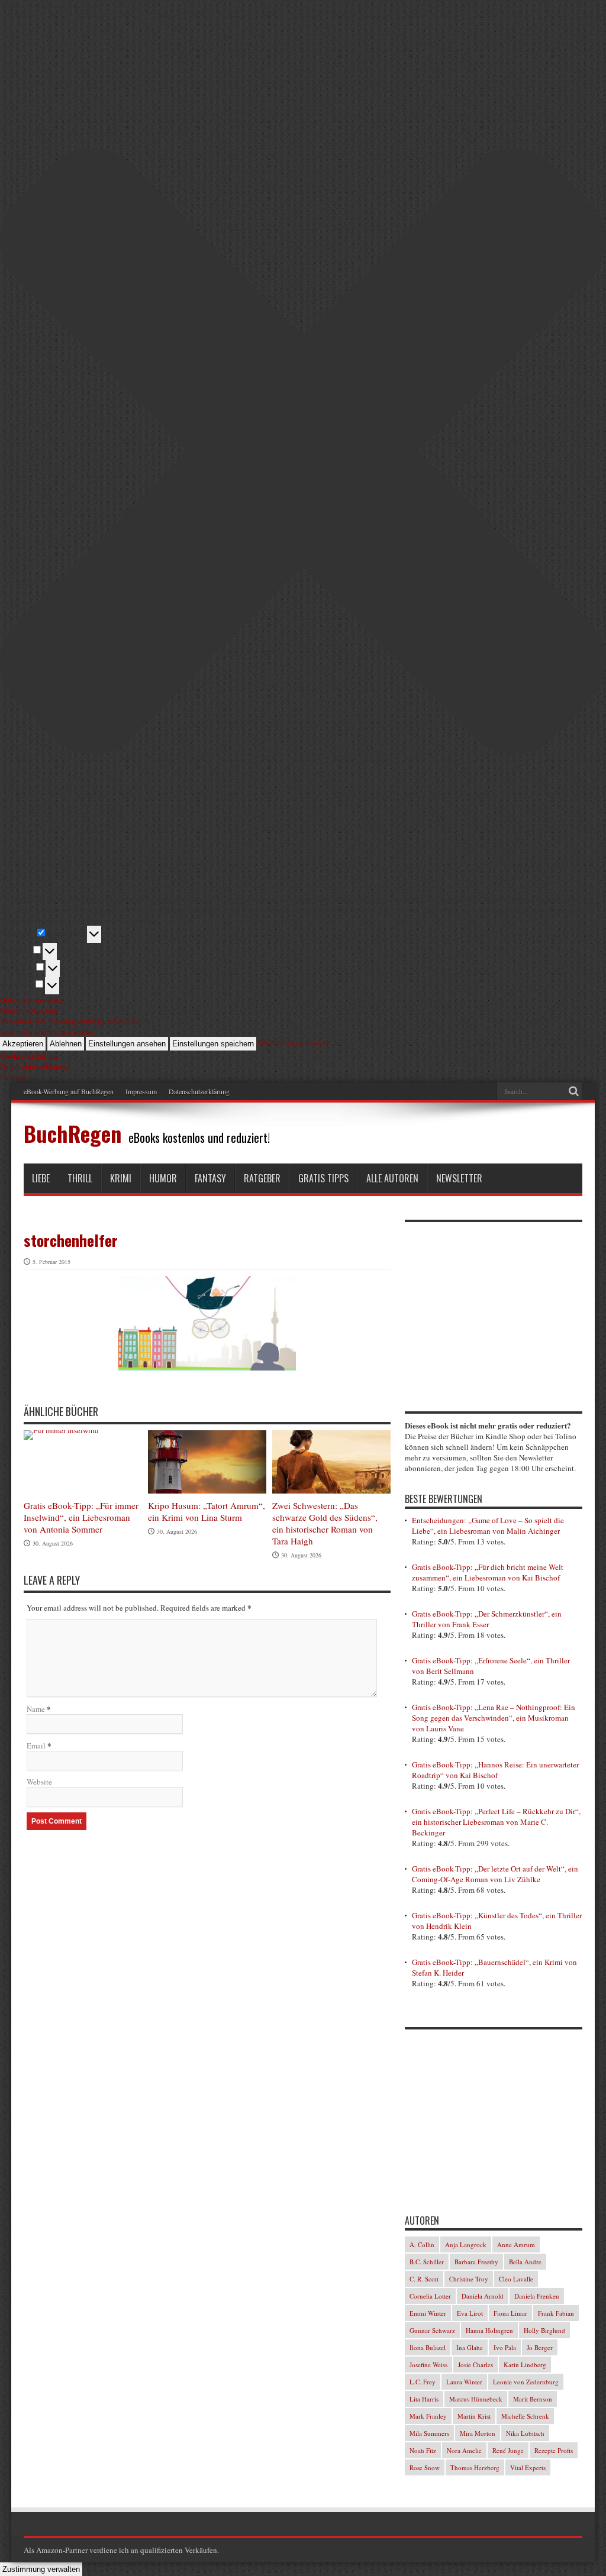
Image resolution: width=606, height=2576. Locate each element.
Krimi (121, 1178)
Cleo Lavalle (516, 2279)
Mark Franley (428, 2416)
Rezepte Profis (554, 2450)
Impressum (141, 1091)
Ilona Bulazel (428, 2347)
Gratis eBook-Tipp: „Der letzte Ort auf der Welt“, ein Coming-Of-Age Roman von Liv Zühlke (495, 1874)
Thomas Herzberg (475, 2467)
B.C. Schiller (427, 2262)
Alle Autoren (392, 1178)
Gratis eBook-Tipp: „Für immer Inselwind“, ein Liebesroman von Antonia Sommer (81, 1517)
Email (36, 1746)
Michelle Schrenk (525, 2416)
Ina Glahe (470, 2347)
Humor (163, 1178)
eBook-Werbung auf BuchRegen (69, 1091)
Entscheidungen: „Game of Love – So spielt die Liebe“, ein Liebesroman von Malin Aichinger (488, 1525)
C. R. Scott (424, 2279)
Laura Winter (464, 2382)
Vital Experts (528, 2467)
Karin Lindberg (525, 2365)
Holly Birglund (544, 2330)
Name (36, 1709)
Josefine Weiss (428, 2365)
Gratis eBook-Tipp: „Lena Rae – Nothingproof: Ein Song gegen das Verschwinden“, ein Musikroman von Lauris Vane (494, 1718)
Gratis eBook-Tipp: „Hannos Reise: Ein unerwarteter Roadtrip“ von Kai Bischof (495, 1770)
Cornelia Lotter (430, 2296)
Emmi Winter (428, 2313)
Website (39, 1782)
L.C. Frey (423, 2382)
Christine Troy (469, 2279)
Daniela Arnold (483, 2296)
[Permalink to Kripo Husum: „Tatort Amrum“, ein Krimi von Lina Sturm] (207, 1462)
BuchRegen (72, 1133)
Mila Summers (429, 2433)
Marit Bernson (533, 2399)
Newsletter (459, 1178)
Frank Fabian (556, 2313)
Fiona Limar (510, 2313)
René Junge (508, 2450)
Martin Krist (474, 2416)
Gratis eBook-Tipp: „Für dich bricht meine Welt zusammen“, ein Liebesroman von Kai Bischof (488, 1572)
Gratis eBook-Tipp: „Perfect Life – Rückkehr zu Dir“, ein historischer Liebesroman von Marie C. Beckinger (496, 1822)
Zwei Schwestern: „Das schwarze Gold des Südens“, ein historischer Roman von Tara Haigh (325, 1523)
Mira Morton (478, 2433)
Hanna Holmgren (489, 2330)
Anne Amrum (516, 2244)
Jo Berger (540, 2347)
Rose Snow (425, 2467)
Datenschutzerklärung (199, 1091)
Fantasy (210, 1178)
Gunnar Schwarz (432, 2330)
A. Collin (422, 2244)
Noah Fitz (423, 2450)
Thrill (80, 1178)
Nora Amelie (464, 2450)
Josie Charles (476, 2365)
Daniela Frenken (537, 2296)
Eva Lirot (470, 2313)
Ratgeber (262, 1178)
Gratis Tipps (323, 1178)
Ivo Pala (505, 2347)
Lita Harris (424, 2399)
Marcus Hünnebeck (476, 2399)
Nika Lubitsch (525, 2433)
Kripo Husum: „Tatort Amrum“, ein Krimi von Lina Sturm (207, 1511)
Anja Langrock (466, 2244)
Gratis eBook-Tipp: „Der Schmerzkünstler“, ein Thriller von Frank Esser (487, 1619)
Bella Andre (525, 2262)
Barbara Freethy (476, 2262)
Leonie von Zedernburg (526, 2382)
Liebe (41, 1178)
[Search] (573, 1091)
